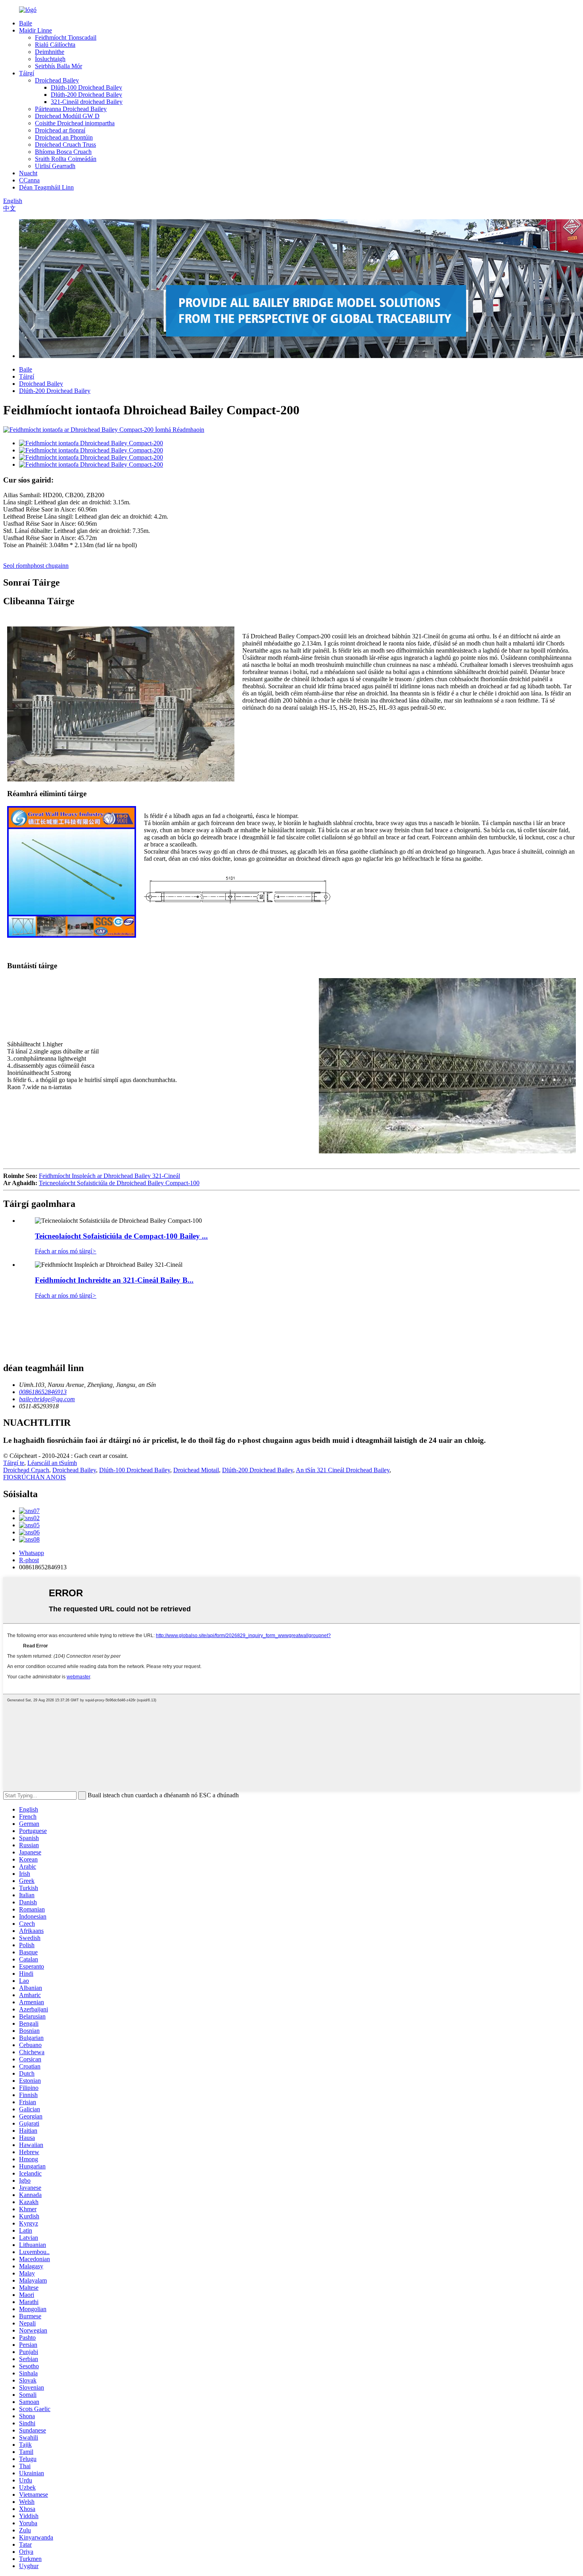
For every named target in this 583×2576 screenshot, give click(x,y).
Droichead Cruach (26, 1470)
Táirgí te (14, 1463)
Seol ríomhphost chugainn (36, 566)
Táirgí (27, 73)
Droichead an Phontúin (64, 137)
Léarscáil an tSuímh (52, 1463)
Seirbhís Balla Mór (58, 66)
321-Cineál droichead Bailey (87, 102)
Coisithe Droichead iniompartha (75, 123)
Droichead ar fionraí (60, 130)
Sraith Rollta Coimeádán (66, 159)
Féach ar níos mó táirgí (66, 1251)
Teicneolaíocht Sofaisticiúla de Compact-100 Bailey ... (121, 1236)
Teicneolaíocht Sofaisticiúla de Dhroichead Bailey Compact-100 (119, 1183)
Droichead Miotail (196, 1470)
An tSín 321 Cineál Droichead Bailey (343, 1470)
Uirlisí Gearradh (55, 166)
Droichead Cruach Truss (65, 145)
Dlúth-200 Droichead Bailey (86, 95)
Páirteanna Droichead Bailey (71, 109)
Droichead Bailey (57, 80)
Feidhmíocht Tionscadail (66, 37)
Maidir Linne (35, 30)
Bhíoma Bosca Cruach (63, 152)
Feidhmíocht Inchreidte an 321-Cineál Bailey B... (114, 1280)
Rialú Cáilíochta (55, 45)
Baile (26, 23)
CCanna (29, 180)
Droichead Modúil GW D (67, 116)
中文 (10, 208)
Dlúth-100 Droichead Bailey (86, 87)
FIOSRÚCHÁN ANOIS (35, 1477)
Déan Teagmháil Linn (46, 187)
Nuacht (28, 173)
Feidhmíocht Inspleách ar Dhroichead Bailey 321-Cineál (109, 1176)
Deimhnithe (50, 52)
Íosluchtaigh (50, 59)
